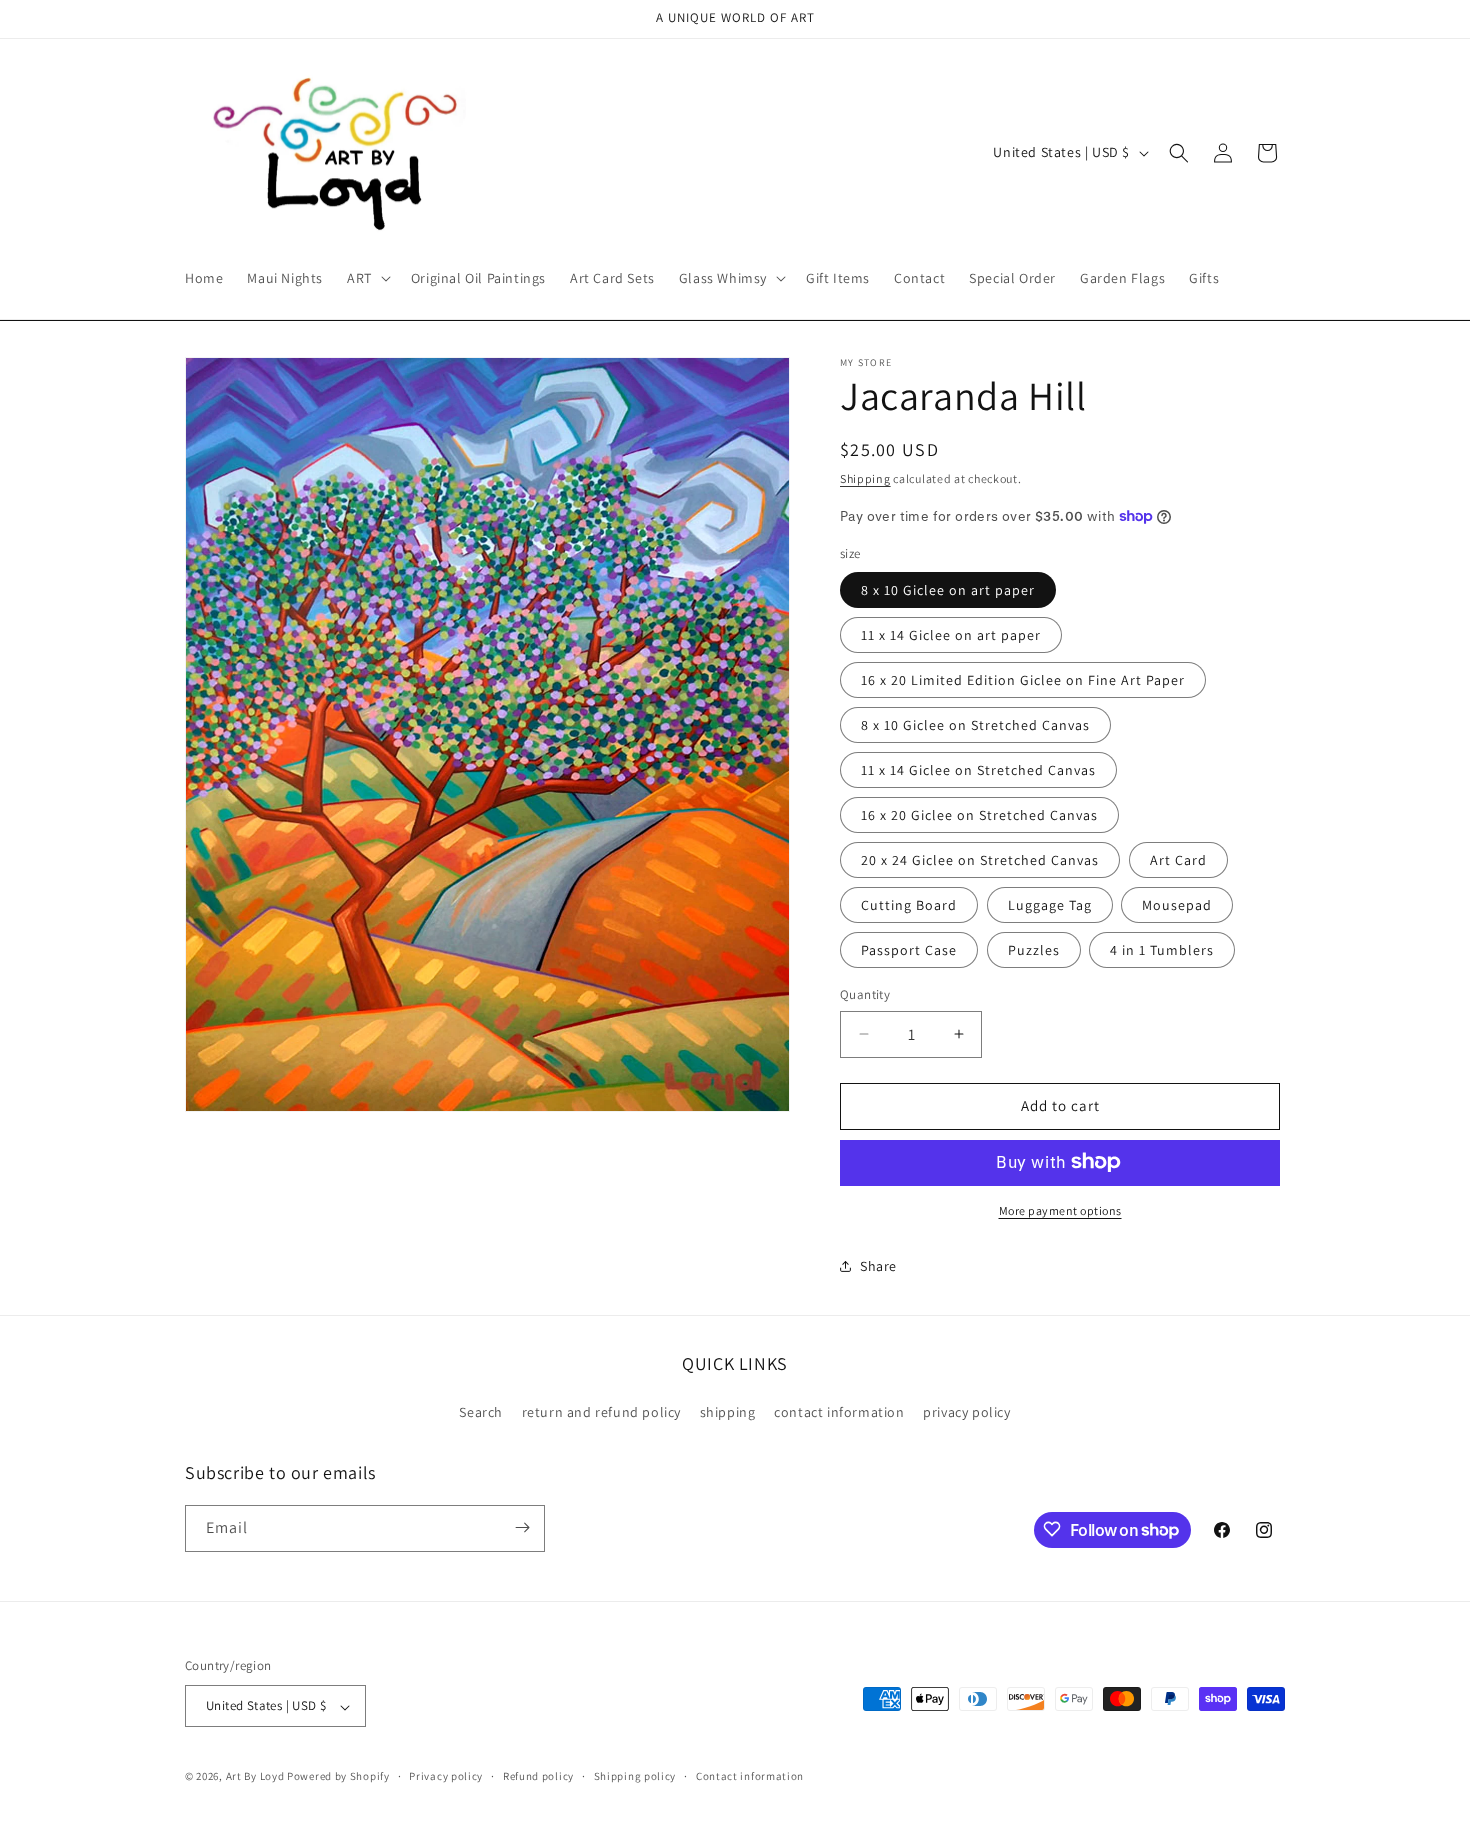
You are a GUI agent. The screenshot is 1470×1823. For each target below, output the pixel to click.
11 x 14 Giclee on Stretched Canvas (978, 770)
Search (481, 1413)
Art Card (1178, 860)
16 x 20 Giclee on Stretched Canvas (979, 815)
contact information (839, 1413)
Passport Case (909, 950)
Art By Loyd (255, 1777)
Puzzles (1034, 950)
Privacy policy (446, 1776)
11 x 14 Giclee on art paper (951, 635)
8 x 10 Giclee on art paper (948, 590)
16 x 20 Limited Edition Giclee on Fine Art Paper (1023, 680)
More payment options (1060, 1209)
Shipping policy (635, 1776)
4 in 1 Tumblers (1162, 950)
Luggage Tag (1050, 905)
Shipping (865, 478)
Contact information (750, 1776)
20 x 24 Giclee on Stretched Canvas (980, 860)
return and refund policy (601, 1413)
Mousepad (1177, 905)
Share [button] (878, 1266)
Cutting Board (909, 905)
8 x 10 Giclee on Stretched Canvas (975, 725)
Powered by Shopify (338, 1777)
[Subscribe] (522, 1527)
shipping (728, 1413)
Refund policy (538, 1776)
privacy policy (966, 1413)
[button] (367, 278)
